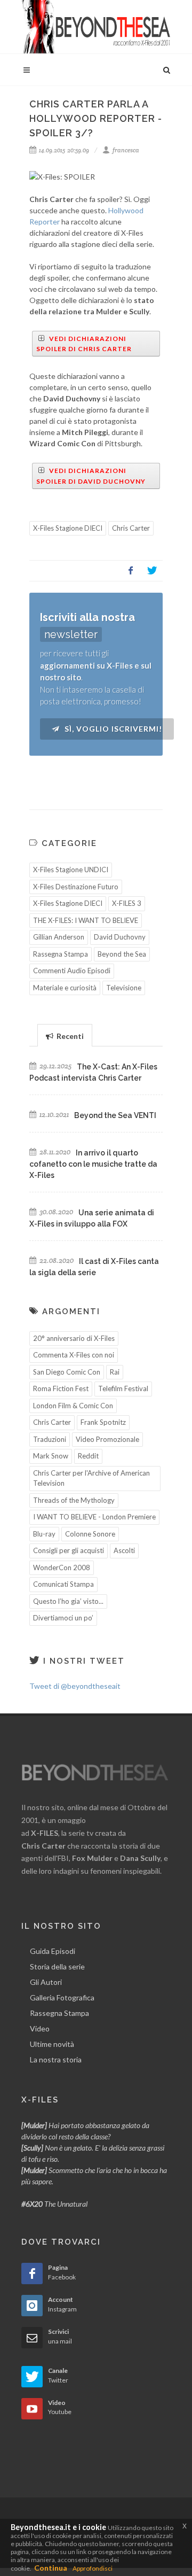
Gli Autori (46, 1982)
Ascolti (124, 1550)
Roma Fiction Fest (61, 1388)
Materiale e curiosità (65, 988)
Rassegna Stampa (61, 954)
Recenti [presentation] (69, 1036)
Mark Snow (51, 1456)
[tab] (65, 1035)
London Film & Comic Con (73, 1406)
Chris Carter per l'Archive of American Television (91, 1478)
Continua (51, 2568)
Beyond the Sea (122, 954)
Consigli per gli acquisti (69, 1550)
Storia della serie (57, 1966)
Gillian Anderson (59, 937)
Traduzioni (50, 1439)
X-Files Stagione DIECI (68, 528)
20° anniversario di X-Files (74, 1338)
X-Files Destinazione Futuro (76, 887)
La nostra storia (56, 2059)
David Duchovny (120, 937)
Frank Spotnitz (103, 1422)
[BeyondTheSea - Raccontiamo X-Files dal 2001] (96, 27)
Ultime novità (52, 2044)
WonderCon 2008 (62, 1568)
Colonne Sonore (90, 1534)
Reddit (88, 1456)
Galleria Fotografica (62, 1997)
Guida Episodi (53, 1951)
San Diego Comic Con (67, 1372)
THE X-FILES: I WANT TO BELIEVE (86, 920)
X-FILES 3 (127, 903)
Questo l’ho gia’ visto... (68, 1601)
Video (40, 2028)
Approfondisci (93, 2568)
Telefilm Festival (123, 1388)
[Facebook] (131, 571)
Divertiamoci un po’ (63, 1618)
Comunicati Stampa (63, 1584)
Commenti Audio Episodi (72, 971)
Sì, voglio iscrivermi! (112, 729)
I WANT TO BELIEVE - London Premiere (94, 1517)
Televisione (124, 988)
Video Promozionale (107, 1439)
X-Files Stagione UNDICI (71, 870)
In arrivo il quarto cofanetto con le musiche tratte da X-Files (93, 1164)
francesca (125, 150)
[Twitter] (152, 571)
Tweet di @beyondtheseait (75, 1686)
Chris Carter (131, 528)
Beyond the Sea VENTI (115, 1115)
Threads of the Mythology (74, 1500)
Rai (115, 1372)
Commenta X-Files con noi (74, 1355)
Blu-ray (44, 1534)
